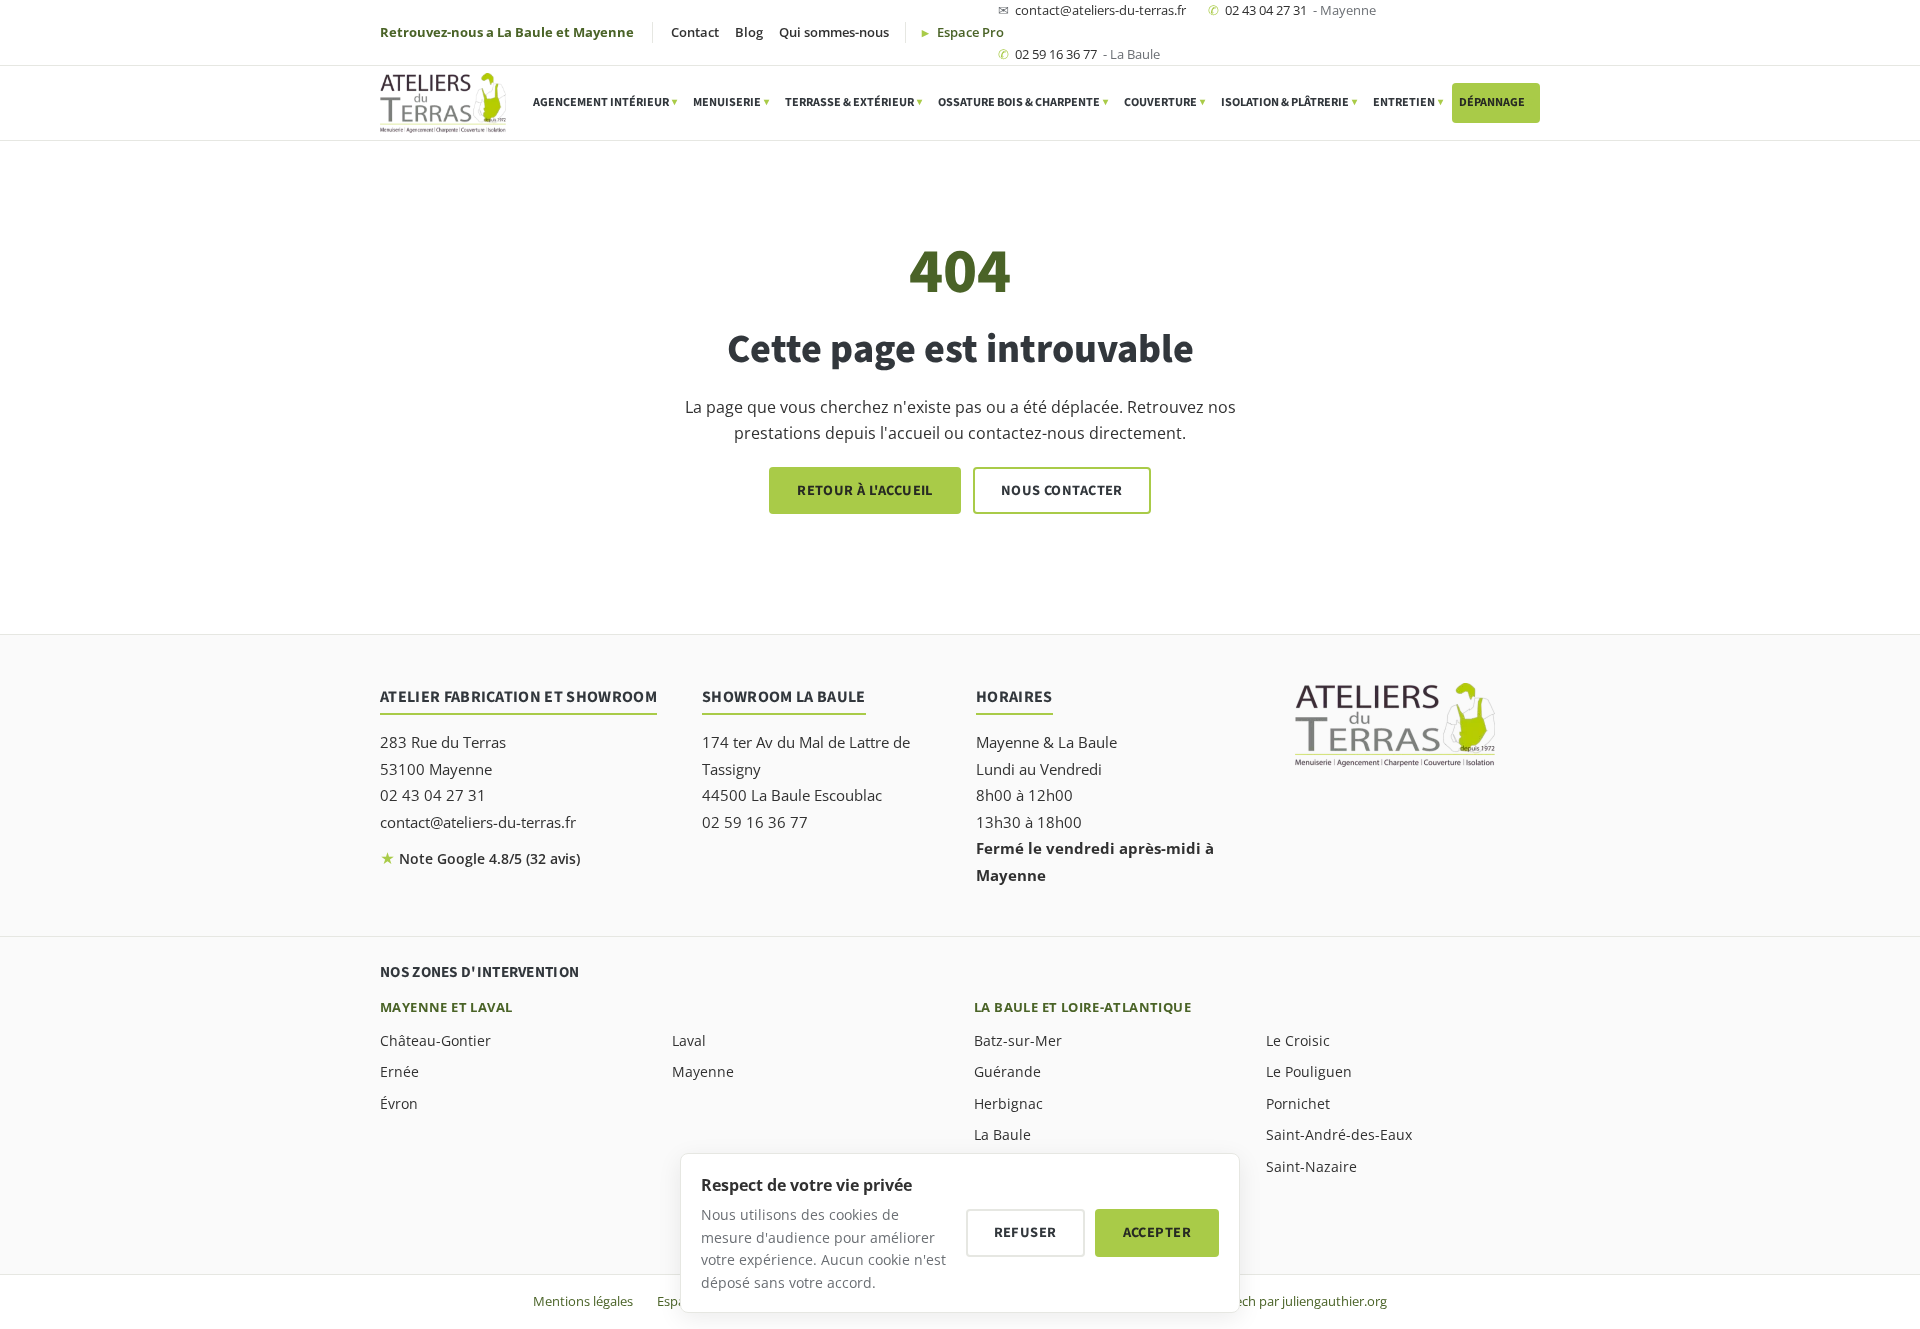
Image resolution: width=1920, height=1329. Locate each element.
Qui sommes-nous (834, 32)
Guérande (1007, 1071)
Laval (689, 1040)
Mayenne (703, 1071)
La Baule (1002, 1134)
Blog (749, 32)
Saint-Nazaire (1311, 1166)
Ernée (399, 1071)
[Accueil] (1395, 725)
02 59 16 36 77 (1079, 54)
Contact (695, 32)
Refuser (1025, 1232)
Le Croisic (1298, 1040)
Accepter (1157, 1232)
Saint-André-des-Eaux (1339, 1134)
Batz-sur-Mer (1018, 1040)
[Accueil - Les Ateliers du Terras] (443, 103)
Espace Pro (969, 32)
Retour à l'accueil (865, 490)
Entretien (1408, 102)
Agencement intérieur (605, 102)
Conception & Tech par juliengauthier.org (1265, 1301)
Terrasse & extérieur (853, 102)
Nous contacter (1062, 490)
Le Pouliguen (1309, 1071)
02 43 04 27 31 (1292, 10)
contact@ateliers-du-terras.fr (1092, 10)
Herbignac (1008, 1103)
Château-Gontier (435, 1040)
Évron (399, 1103)
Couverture (1164, 102)
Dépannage (1496, 102)
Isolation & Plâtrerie (1289, 102)
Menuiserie (731, 102)
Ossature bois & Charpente (1023, 102)
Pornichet (1298, 1103)
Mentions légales (583, 1301)
